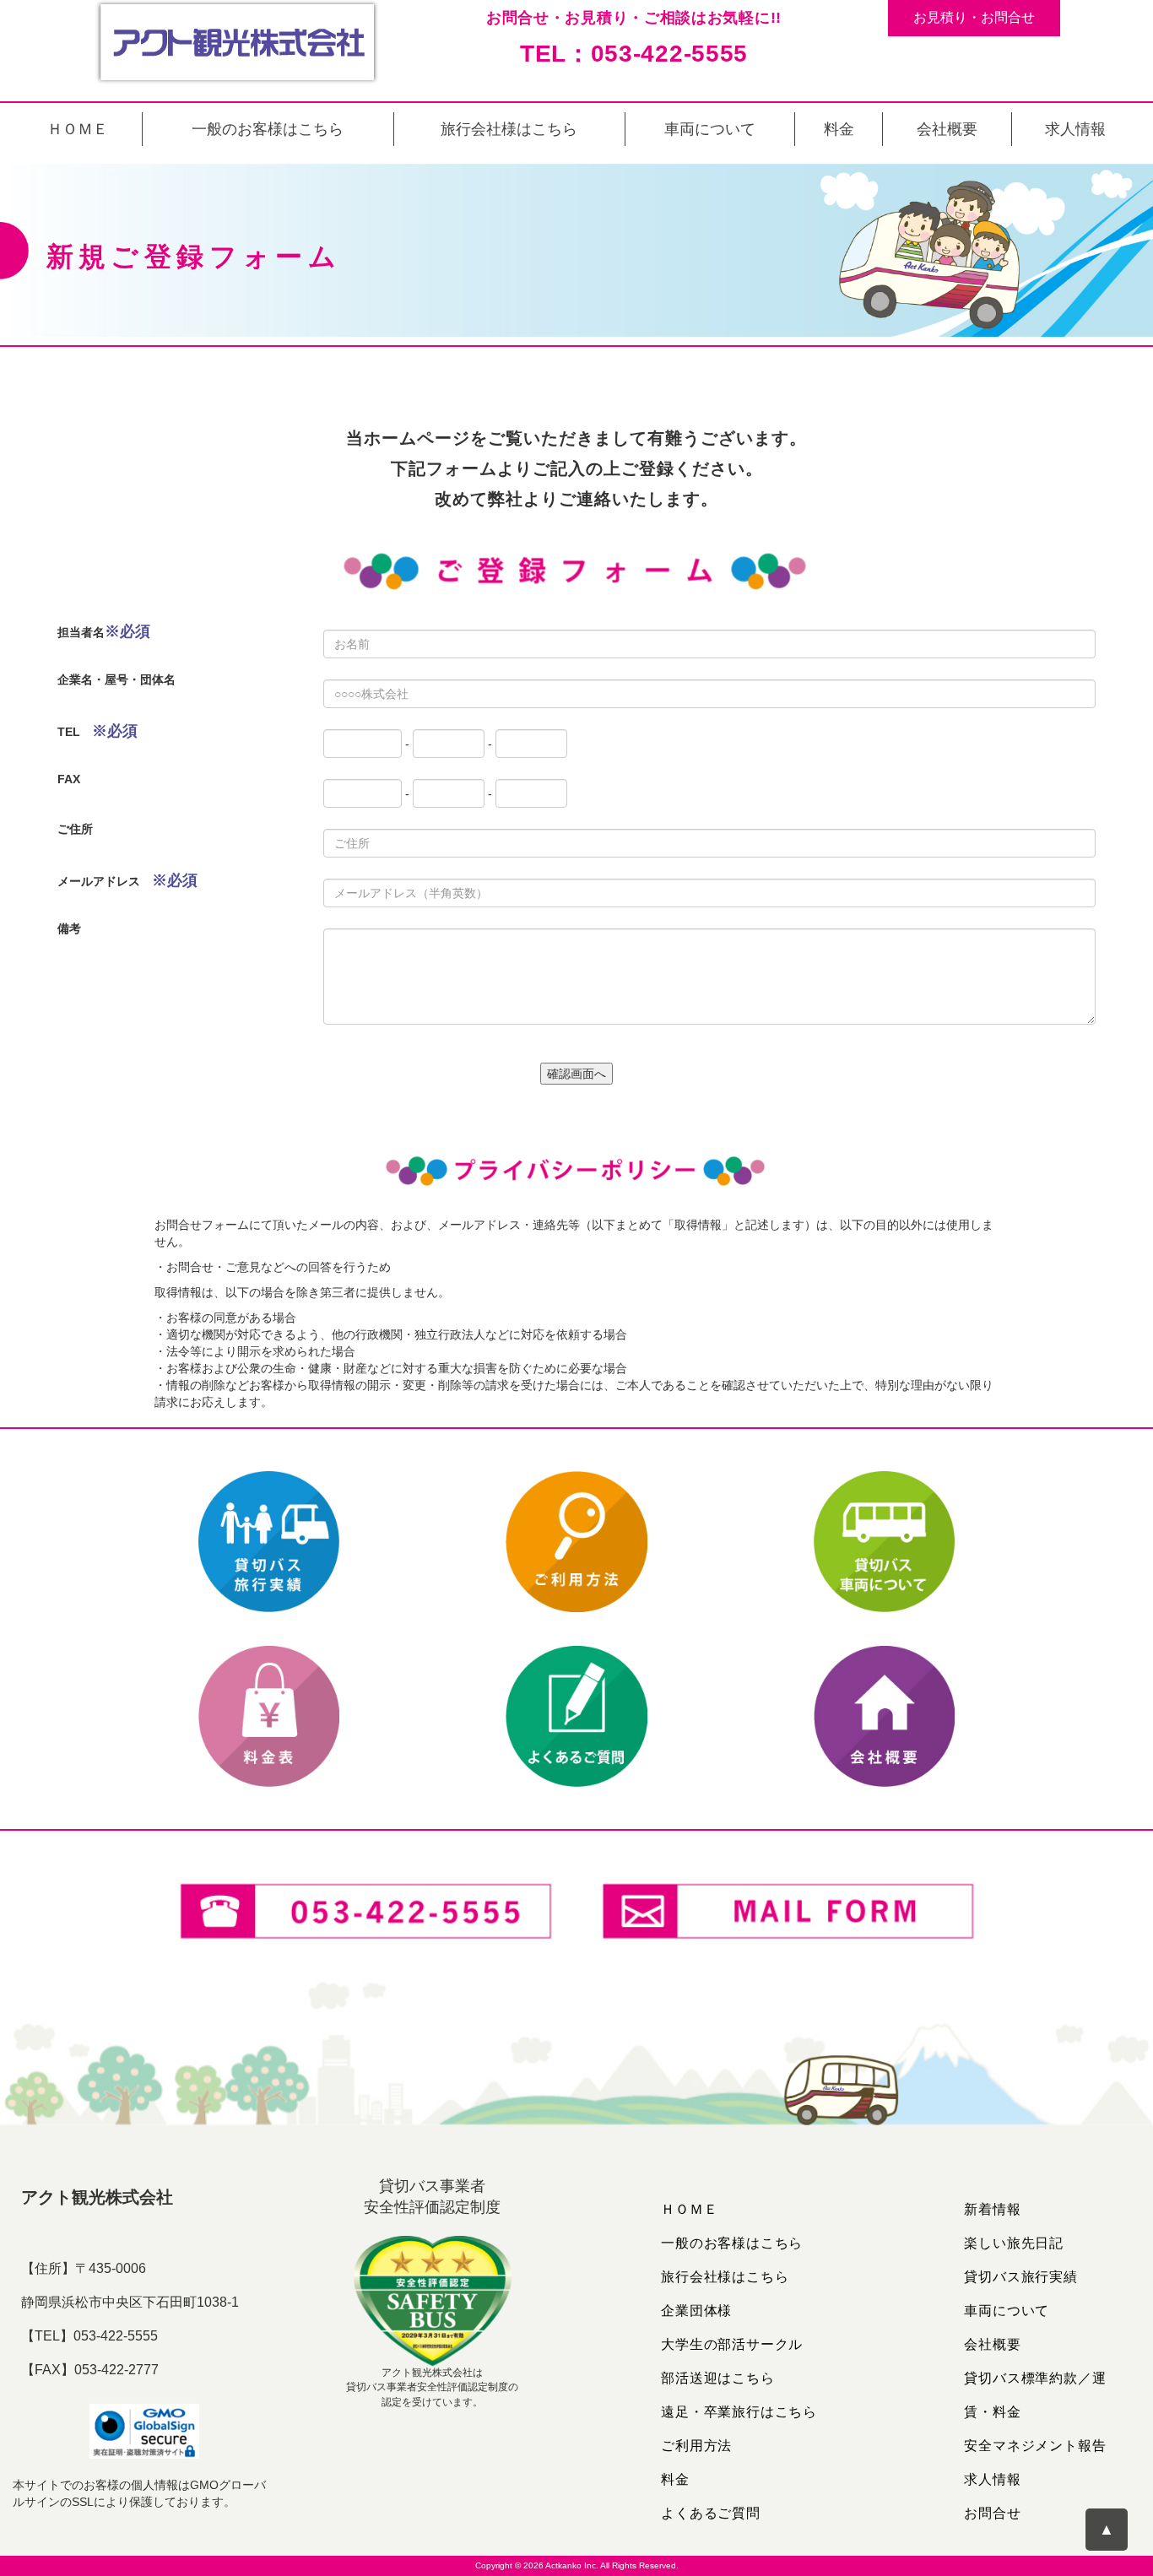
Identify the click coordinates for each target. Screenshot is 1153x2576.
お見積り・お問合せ (974, 17)
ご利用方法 (696, 2446)
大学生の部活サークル (732, 2344)
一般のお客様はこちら (268, 129)
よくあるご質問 (711, 2513)
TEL (97, 731)
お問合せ (992, 2513)
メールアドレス (127, 880)
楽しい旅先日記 (1014, 2243)
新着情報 (992, 2209)
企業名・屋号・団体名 (116, 679)
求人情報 (1075, 129)
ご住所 (75, 829)
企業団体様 (696, 2311)
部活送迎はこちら (717, 2378)
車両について (710, 129)
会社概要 (947, 129)
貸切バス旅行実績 (1020, 2277)
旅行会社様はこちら (509, 129)
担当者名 (104, 631)
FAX (69, 779)
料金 (839, 129)
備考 (69, 928)
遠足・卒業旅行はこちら (739, 2412)
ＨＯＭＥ (78, 129)
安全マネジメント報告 (1035, 2446)
